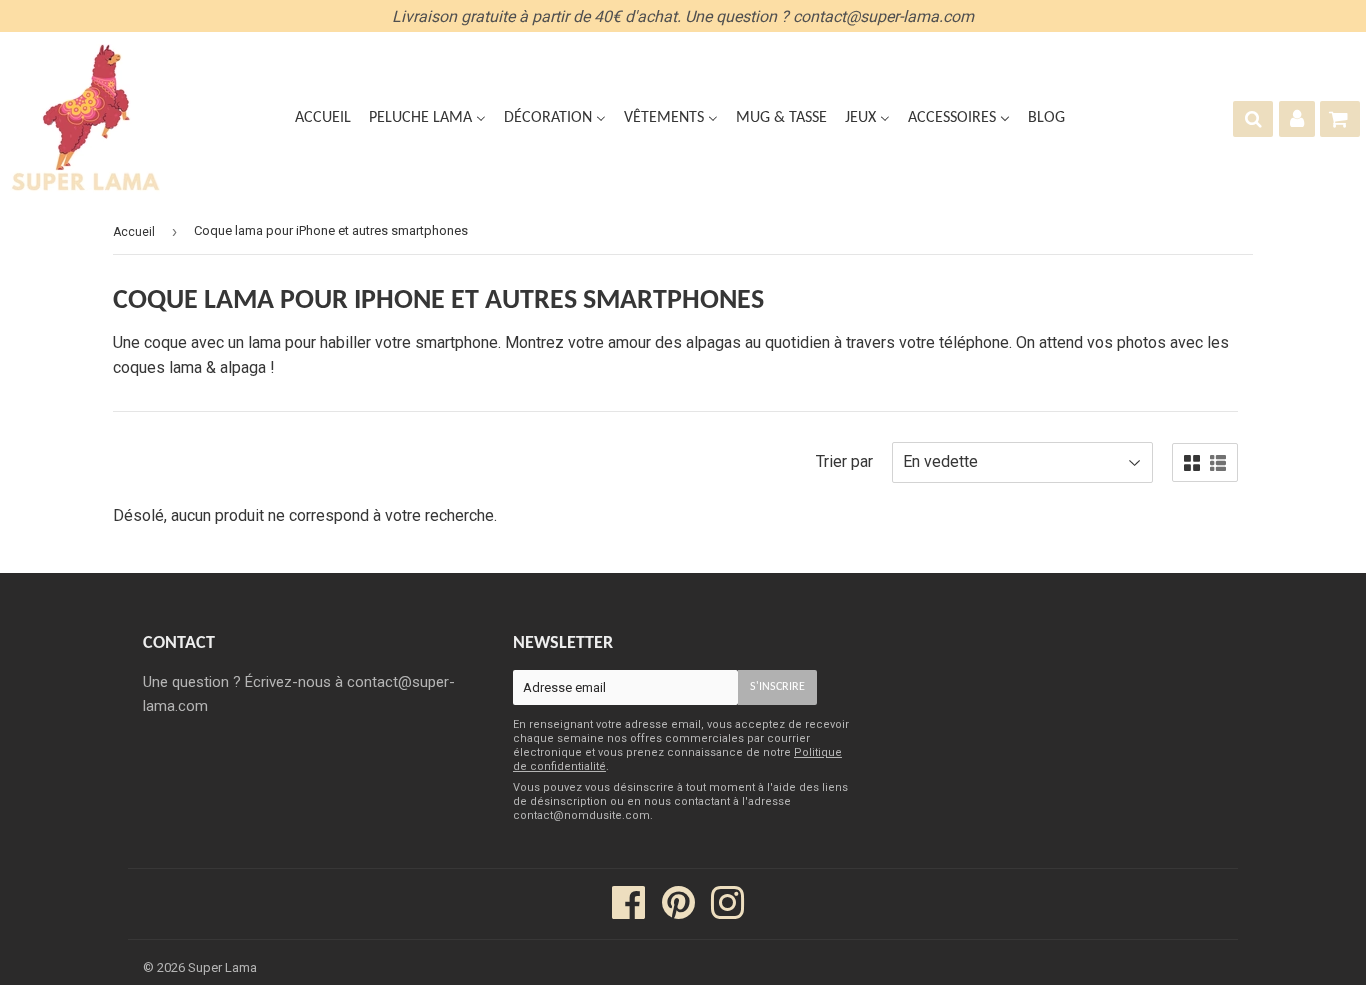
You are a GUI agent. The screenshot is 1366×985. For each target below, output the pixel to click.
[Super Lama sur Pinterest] (678, 912)
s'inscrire (777, 687)
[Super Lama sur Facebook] (629, 912)
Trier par (844, 461)
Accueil (134, 232)
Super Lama (222, 967)
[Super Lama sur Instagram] (727, 912)
